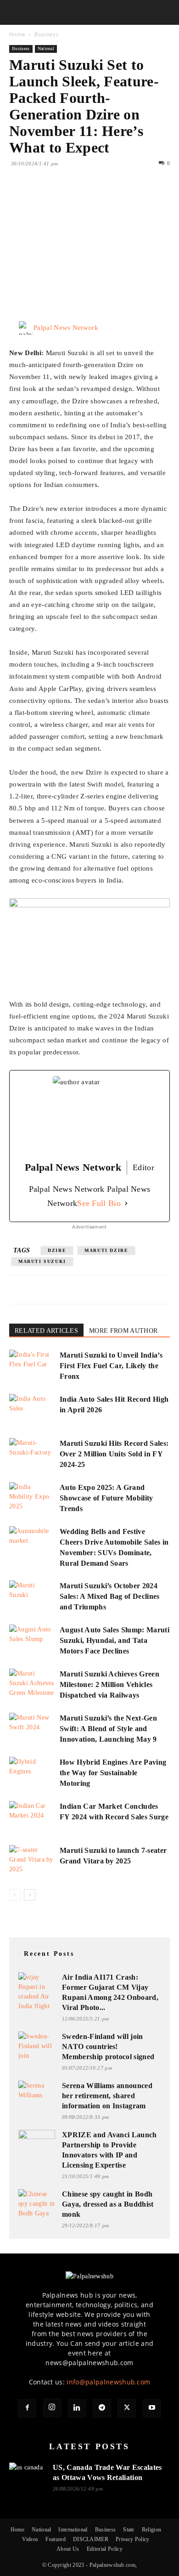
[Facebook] (18, 197)
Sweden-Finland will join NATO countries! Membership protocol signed (108, 2047)
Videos (30, 2539)
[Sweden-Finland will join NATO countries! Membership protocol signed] (37, 2046)
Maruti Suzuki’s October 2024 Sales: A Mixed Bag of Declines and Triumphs (110, 1596)
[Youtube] (152, 2408)
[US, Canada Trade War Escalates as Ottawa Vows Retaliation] (28, 2473)
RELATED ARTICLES (46, 1331)
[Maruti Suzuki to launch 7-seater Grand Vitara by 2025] (32, 1861)
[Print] (124, 197)
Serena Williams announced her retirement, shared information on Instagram (107, 2096)
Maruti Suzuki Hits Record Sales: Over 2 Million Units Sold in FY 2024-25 (114, 1454)
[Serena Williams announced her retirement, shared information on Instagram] (37, 2091)
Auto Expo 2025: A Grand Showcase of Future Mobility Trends (106, 1498)
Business (47, 34)
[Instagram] (52, 2408)
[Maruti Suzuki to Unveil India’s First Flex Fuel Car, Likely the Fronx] (32, 1366)
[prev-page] (15, 1895)
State (129, 2530)
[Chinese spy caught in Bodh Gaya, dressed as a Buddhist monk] (37, 2204)
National (46, 48)
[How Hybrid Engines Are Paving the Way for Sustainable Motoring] (32, 1773)
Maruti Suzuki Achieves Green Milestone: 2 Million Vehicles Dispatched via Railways (109, 1684)
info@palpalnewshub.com (108, 2382)
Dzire (57, 1250)
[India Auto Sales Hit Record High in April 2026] (32, 1410)
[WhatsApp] (82, 197)
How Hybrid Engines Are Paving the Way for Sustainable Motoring (113, 1773)
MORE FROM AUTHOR (123, 1331)
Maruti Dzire (106, 1250)
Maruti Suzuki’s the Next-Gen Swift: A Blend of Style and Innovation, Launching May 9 (108, 1729)
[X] (39, 197)
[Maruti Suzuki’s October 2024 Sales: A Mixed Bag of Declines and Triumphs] (32, 1596)
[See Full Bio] (126, 1203)
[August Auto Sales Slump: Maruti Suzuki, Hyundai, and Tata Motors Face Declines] (32, 1640)
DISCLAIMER (91, 2539)
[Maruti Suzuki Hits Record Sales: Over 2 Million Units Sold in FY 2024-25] (32, 1454)
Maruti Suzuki (42, 1261)
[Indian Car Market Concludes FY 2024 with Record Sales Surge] (32, 1817)
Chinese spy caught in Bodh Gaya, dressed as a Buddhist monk (108, 2204)
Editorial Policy (105, 2549)
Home (17, 34)
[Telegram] (102, 2408)
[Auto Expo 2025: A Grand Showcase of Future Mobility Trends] (32, 1498)
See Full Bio (99, 1203)
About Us (68, 2549)
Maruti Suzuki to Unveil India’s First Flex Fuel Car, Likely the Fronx (111, 1366)
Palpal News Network (66, 328)
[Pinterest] (61, 197)
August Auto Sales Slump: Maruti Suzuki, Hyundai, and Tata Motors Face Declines (115, 1640)
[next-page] (30, 1895)
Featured (56, 2539)
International (73, 2530)
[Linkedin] (103, 197)
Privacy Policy (132, 2539)
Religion (152, 2530)
